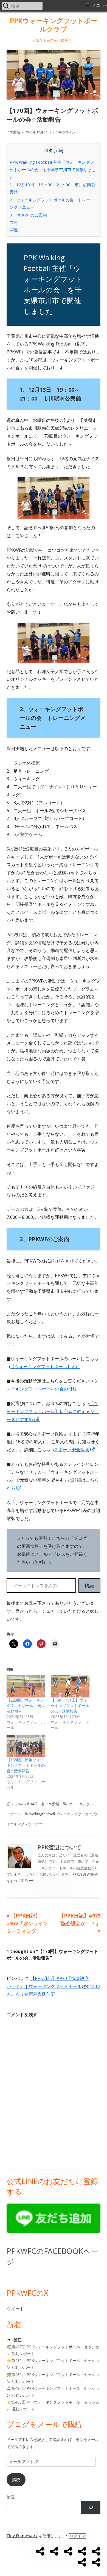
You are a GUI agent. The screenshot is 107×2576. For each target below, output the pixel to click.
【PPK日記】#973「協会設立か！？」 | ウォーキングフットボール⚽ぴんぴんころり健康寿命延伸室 (53, 1986)
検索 (10, 2497)
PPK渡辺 (13, 132)
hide (58, 150)
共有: (14, 222)
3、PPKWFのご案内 (28, 215)
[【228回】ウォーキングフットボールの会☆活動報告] (26, 1686)
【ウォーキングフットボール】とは (45, 1367)
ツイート (15, 2309)
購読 (89, 1585)
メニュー (99, 5)
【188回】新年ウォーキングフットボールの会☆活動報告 (26, 1765)
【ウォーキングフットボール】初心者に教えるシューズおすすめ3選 (53, 1411)
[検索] (91, 2507)
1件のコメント (67, 132)
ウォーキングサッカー (74, 1814)
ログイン (77, 2536)
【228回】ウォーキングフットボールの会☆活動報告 (26, 1706)
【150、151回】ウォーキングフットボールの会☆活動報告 (70, 1706)
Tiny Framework (22, 2536)
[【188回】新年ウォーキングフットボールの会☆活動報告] (26, 1746)
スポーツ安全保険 (75, 1450)
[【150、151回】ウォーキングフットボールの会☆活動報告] (70, 1686)
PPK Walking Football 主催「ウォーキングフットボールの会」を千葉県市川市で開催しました (53, 170)
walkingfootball (42, 1814)
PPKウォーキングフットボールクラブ (54, 25)
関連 (14, 230)
